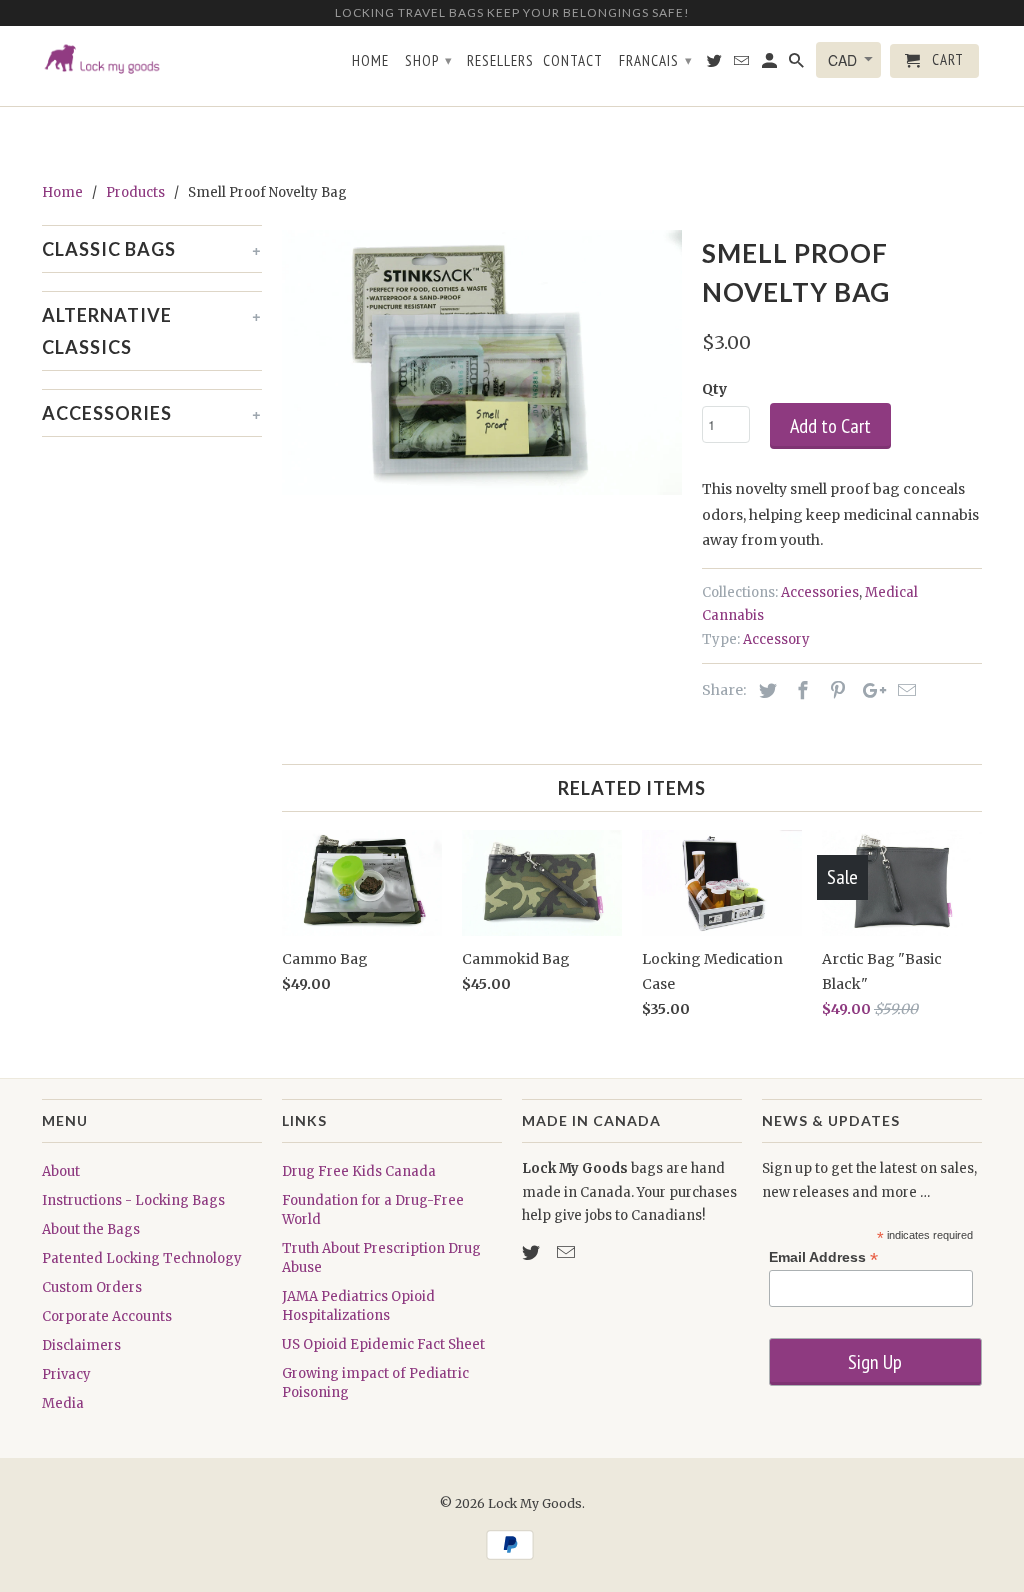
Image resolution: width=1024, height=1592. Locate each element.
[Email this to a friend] (904, 690)
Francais (656, 60)
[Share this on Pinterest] (835, 690)
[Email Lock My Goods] (568, 1252)
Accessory (776, 639)
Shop (429, 60)
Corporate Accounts (107, 1316)
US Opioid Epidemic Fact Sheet (383, 1344)
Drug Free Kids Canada (359, 1171)
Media (63, 1403)
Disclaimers (81, 1345)
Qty (714, 389)
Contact (573, 61)
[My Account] (771, 65)
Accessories (820, 592)
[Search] (798, 65)
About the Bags (91, 1229)
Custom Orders (92, 1287)
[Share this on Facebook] (800, 690)
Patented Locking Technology (142, 1258)
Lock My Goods (535, 1503)
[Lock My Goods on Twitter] (533, 1252)
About (61, 1171)
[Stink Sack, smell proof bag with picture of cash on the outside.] (482, 363)
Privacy (66, 1374)
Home (370, 61)
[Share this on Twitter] (765, 690)
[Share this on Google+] (869, 690)
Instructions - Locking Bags (133, 1200)
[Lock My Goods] (152, 74)
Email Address (823, 1257)
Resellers (500, 61)
